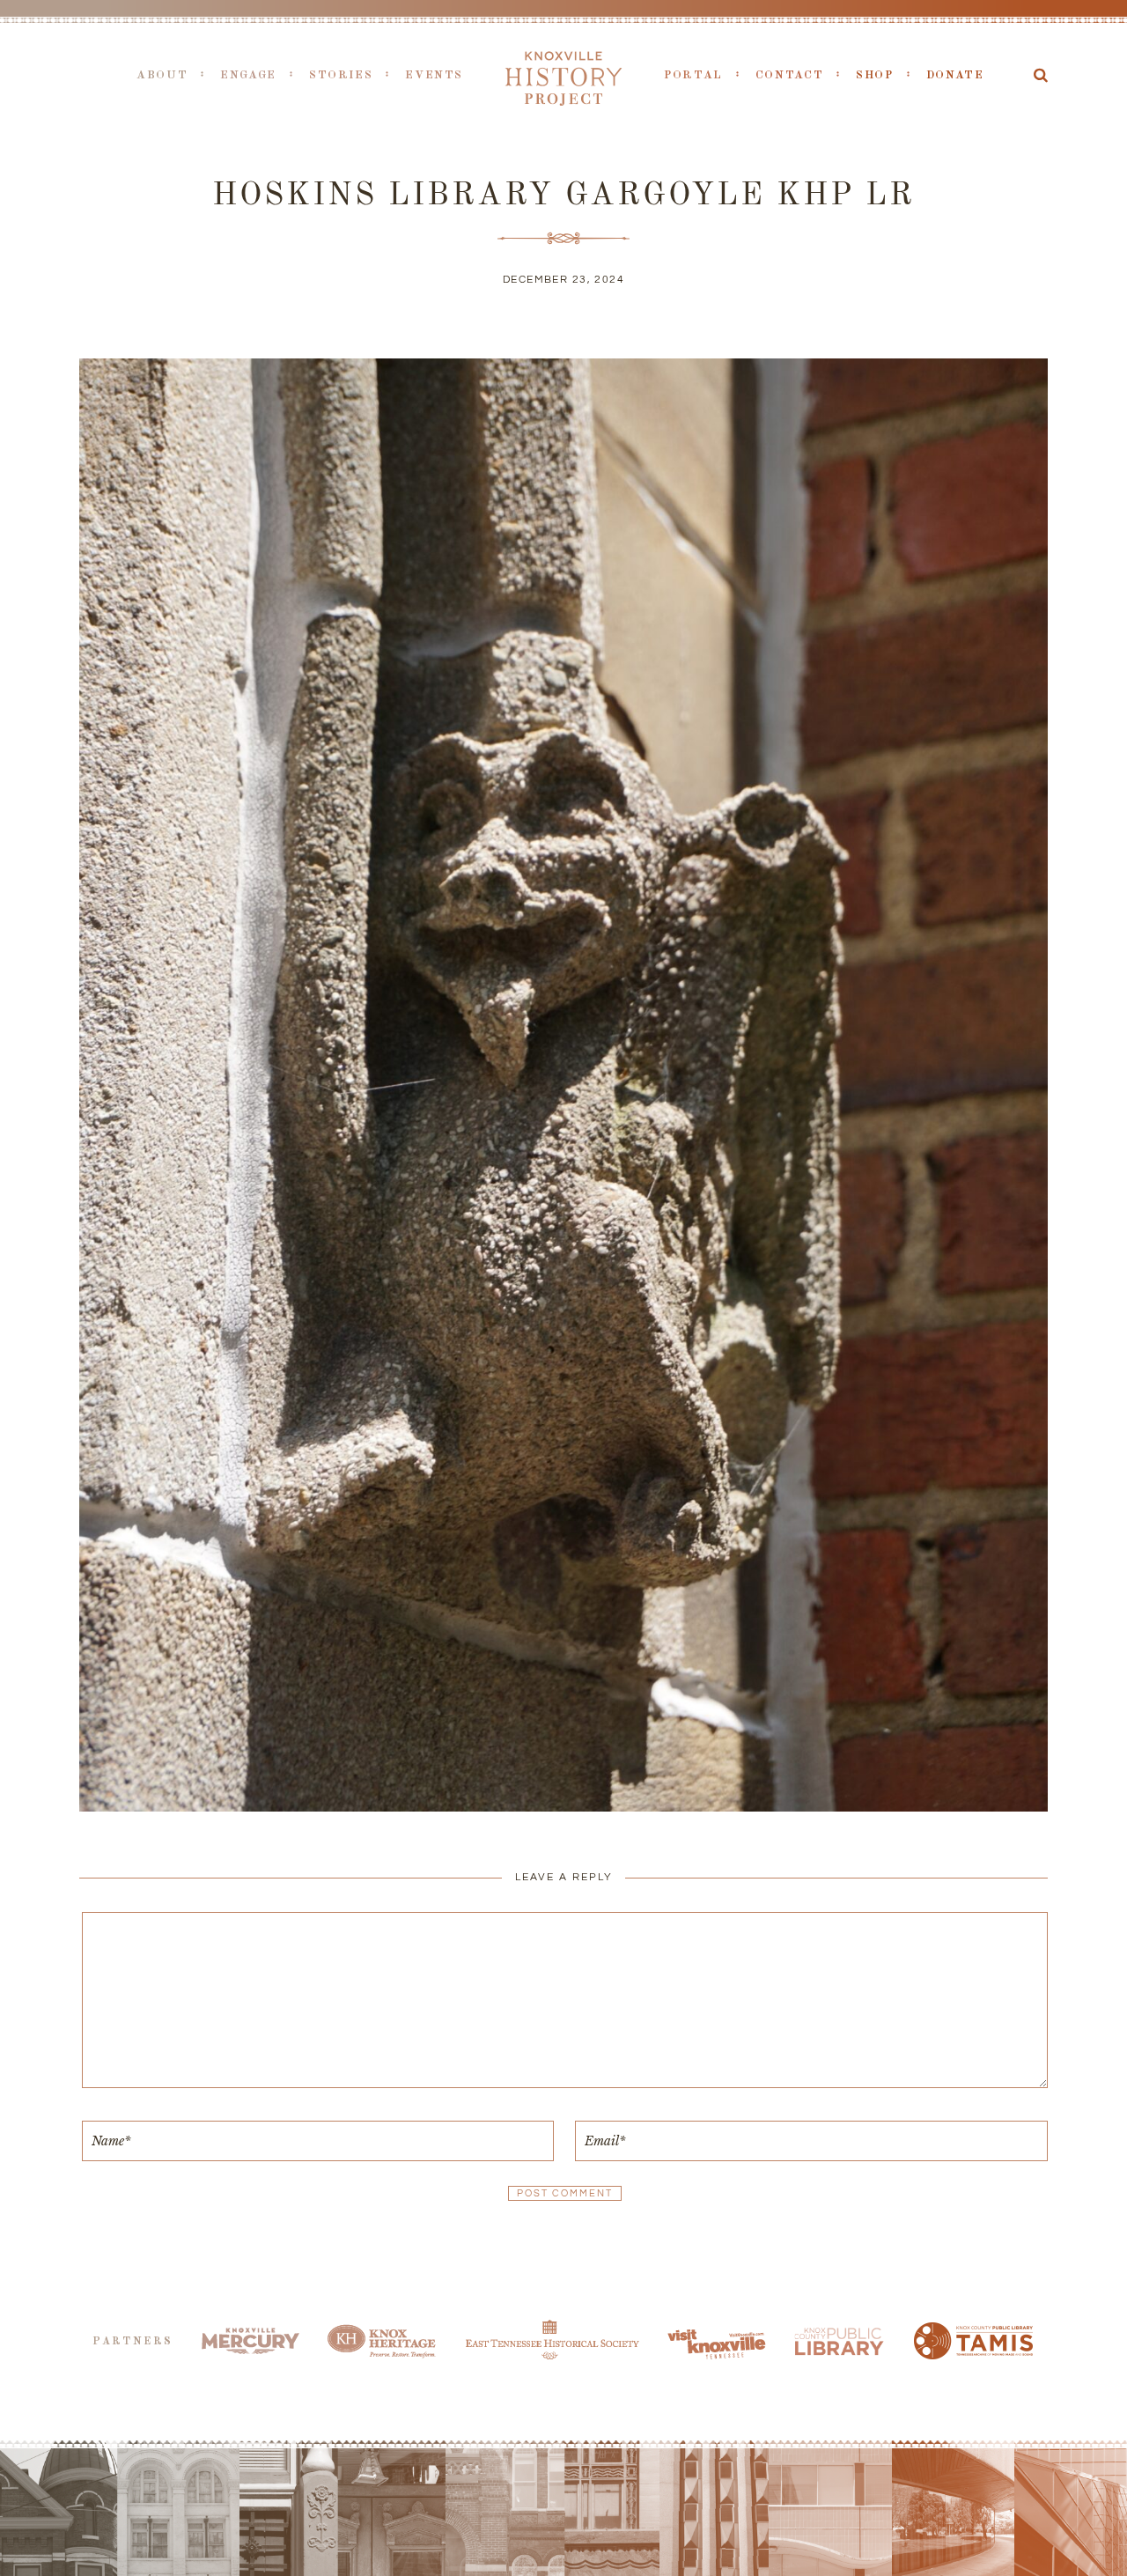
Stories (341, 75)
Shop (875, 75)
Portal (693, 75)
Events (434, 75)
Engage (248, 75)
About (162, 75)
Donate (955, 75)
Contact (789, 75)
